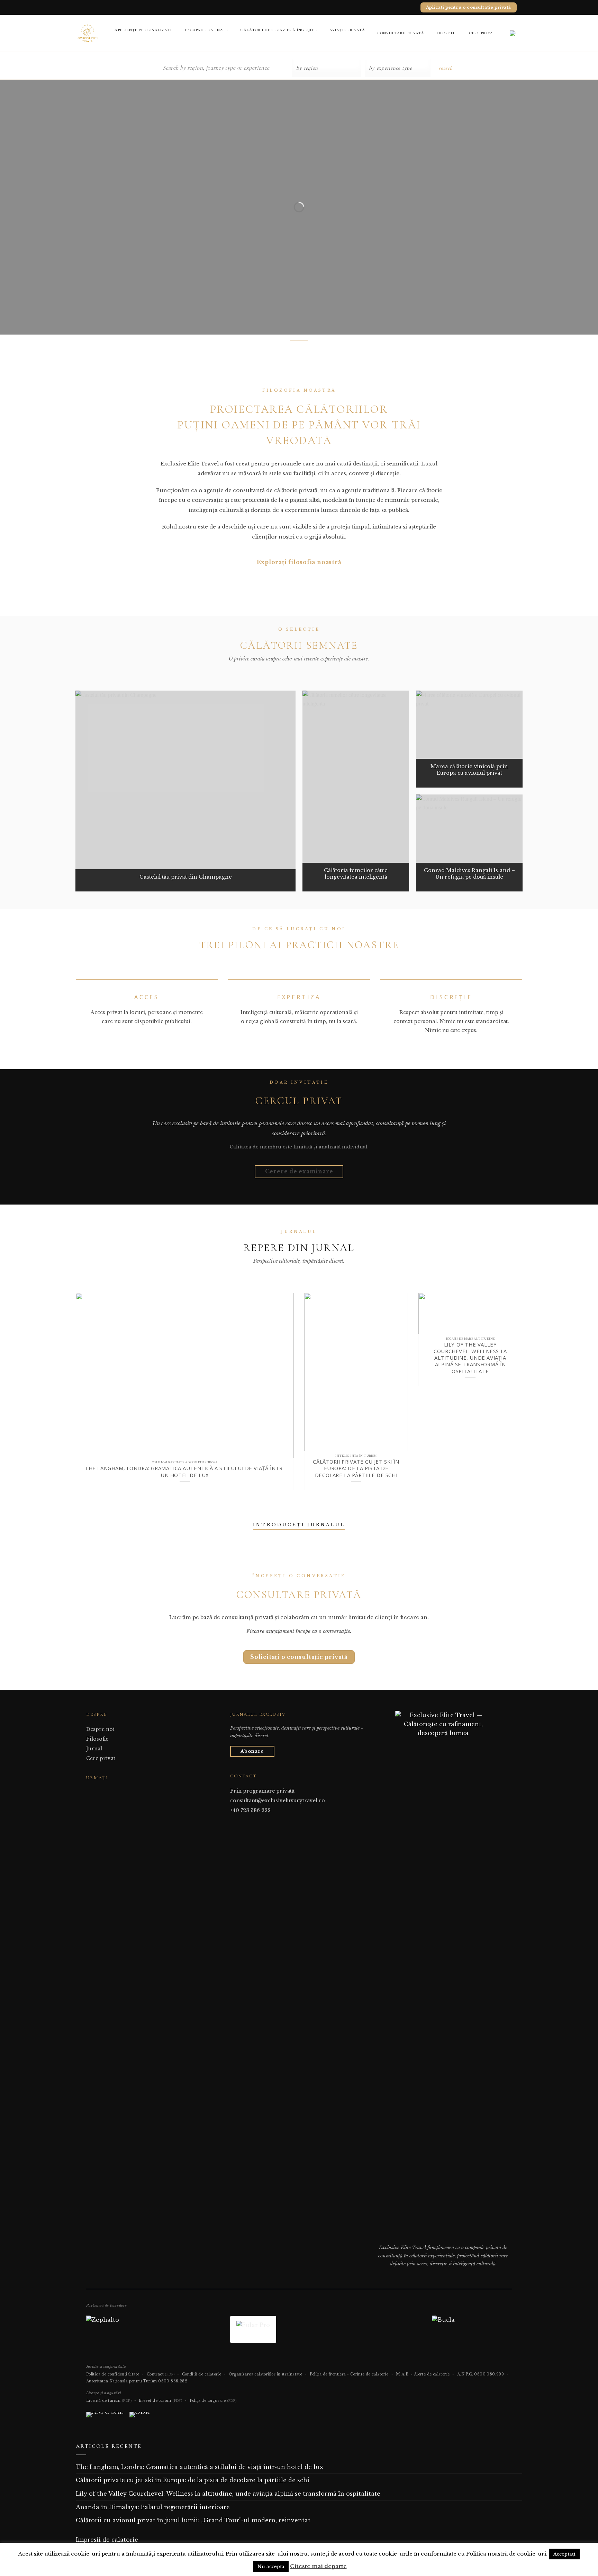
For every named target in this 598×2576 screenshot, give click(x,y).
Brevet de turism (160, 2401)
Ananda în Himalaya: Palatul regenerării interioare (153, 2507)
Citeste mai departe (318, 2566)
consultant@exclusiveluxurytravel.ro (278, 1801)
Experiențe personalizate (142, 30)
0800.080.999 (489, 2374)
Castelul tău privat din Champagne (186, 877)
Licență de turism (109, 2401)
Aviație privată (347, 30)
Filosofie (447, 33)
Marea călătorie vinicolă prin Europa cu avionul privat (469, 770)
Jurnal (94, 1749)
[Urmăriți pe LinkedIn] (107, 1791)
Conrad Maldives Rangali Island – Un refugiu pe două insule (469, 874)
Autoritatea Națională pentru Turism (122, 2381)
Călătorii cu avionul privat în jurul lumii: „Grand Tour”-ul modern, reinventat (193, 2520)
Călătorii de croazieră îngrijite (279, 30)
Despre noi (100, 1729)
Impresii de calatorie (107, 2540)
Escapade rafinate (207, 30)
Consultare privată (401, 33)
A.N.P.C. (465, 2374)
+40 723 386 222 (250, 1810)
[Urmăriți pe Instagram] (99, 1791)
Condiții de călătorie (202, 2374)
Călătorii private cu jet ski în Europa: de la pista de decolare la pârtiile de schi (356, 1468)
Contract (161, 2374)
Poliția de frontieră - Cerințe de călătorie (349, 2374)
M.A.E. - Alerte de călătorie (423, 2374)
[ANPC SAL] (105, 2417)
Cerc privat (482, 33)
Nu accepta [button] (271, 2566)
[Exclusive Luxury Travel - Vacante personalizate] (87, 33)
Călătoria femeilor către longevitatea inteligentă (356, 874)
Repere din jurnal (299, 1248)
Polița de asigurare (213, 2401)
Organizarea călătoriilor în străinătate (266, 2374)
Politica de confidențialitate (113, 2374)
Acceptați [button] (564, 2554)
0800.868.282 (173, 2381)
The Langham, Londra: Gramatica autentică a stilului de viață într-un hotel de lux (185, 1472)
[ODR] (139, 2417)
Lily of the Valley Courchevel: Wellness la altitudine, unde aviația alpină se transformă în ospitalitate (470, 1358)
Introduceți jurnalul (299, 1525)
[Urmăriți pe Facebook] (90, 1791)
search (446, 68)
